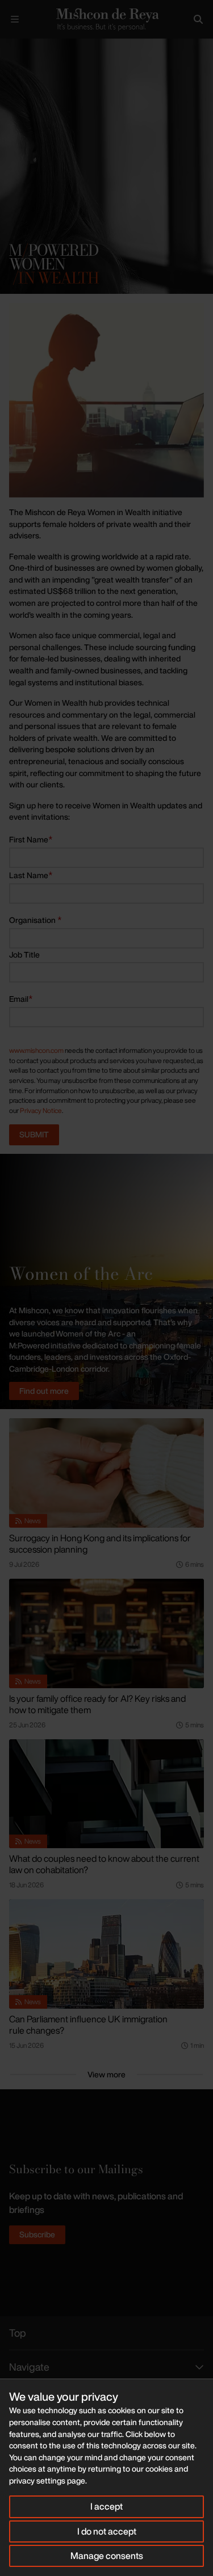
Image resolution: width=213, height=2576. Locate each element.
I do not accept (107, 2531)
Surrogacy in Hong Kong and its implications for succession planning (100, 1544)
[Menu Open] (15, 19)
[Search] (198, 19)
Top (18, 2333)
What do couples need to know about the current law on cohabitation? (104, 1864)
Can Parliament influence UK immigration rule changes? (88, 2025)
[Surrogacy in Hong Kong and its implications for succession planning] (106, 1473)
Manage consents (107, 2556)
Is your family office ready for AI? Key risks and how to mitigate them (97, 1704)
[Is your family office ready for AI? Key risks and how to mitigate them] (106, 1633)
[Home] (106, 19)
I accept (106, 2506)
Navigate (29, 2367)
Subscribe (37, 2234)
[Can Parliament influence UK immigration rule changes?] (106, 1954)
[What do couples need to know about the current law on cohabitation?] (106, 1794)
